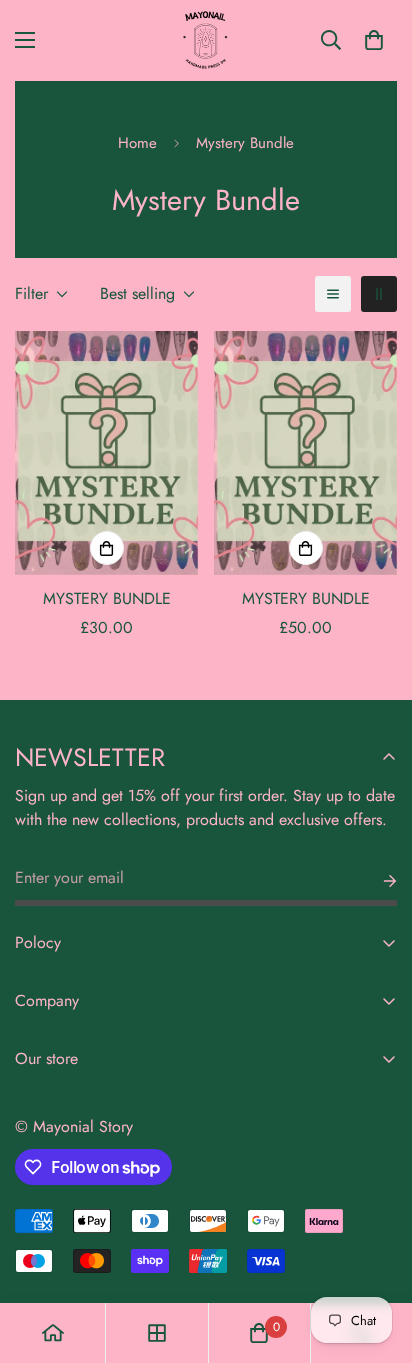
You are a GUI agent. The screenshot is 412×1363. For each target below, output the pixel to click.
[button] (374, 40)
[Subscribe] (374, 881)
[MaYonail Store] (206, 40)
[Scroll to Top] (376, 1257)
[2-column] (379, 294)
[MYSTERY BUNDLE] (106, 453)
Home (137, 143)
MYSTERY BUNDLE (107, 598)
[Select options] (107, 548)
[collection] (157, 1333)
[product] (53, 1333)
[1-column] (333, 294)
